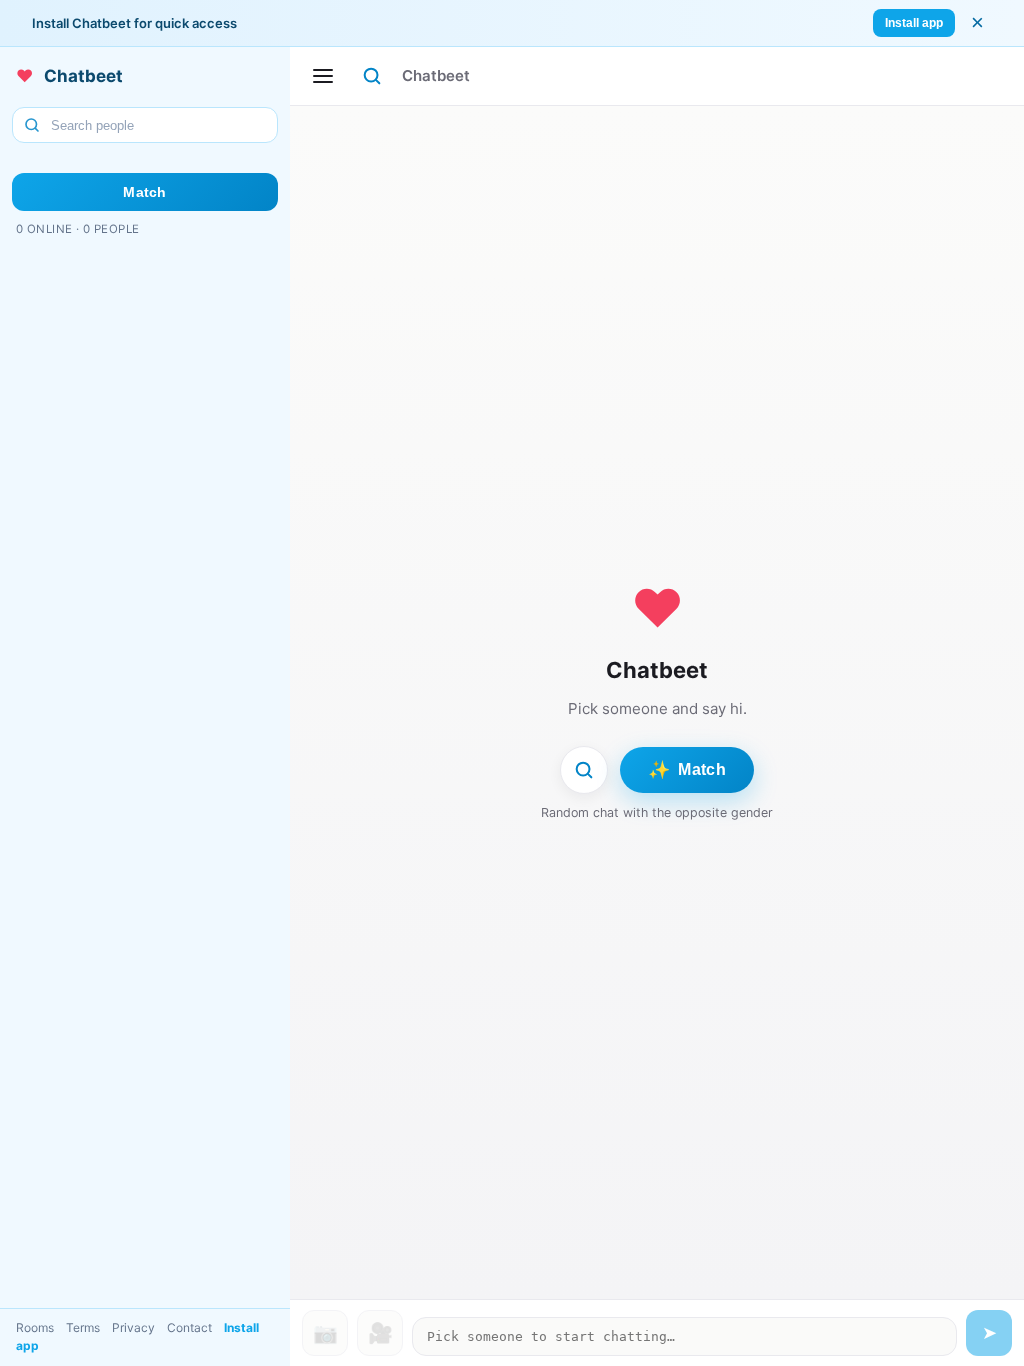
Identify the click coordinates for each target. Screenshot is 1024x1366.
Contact (189, 1327)
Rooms (35, 1327)
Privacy (133, 1327)
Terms (83, 1327)
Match (144, 192)
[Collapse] (323, 76)
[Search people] (372, 76)
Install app (914, 23)
